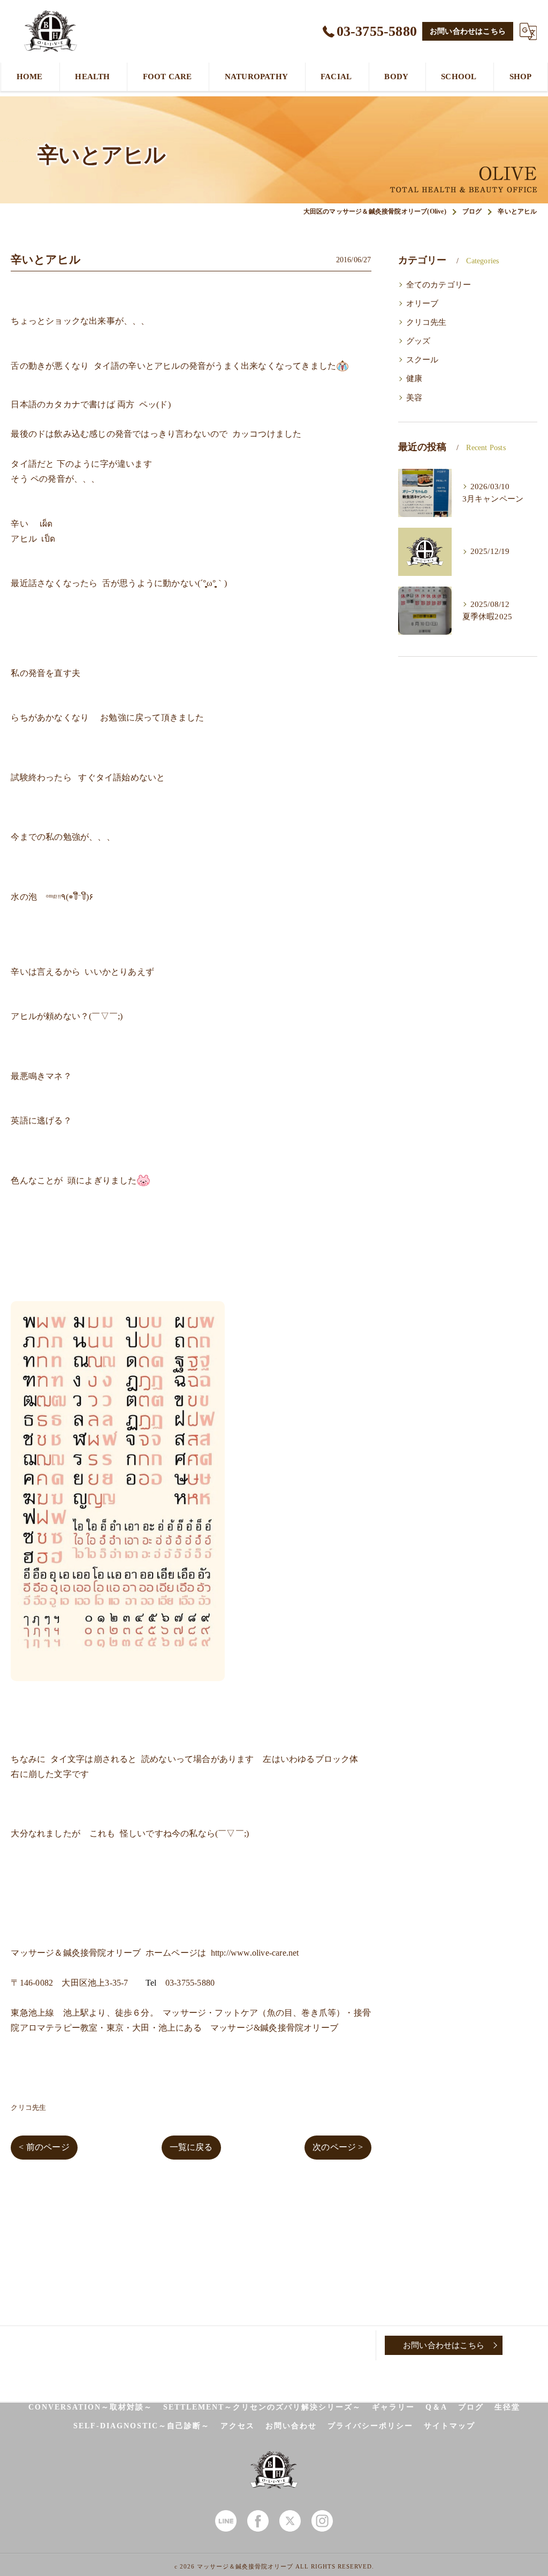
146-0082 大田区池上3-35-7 (74, 1983)
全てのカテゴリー (439, 285)
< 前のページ (44, 2147)
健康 (414, 378)
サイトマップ (450, 2426)
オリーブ (423, 303)
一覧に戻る (191, 2147)
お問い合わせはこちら (468, 31)
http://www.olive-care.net (255, 1953)
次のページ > (338, 2147)
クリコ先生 (28, 2107)
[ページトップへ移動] (529, 2345)
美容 (414, 398)
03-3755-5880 (190, 1983)
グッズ (418, 341)
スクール (423, 360)
